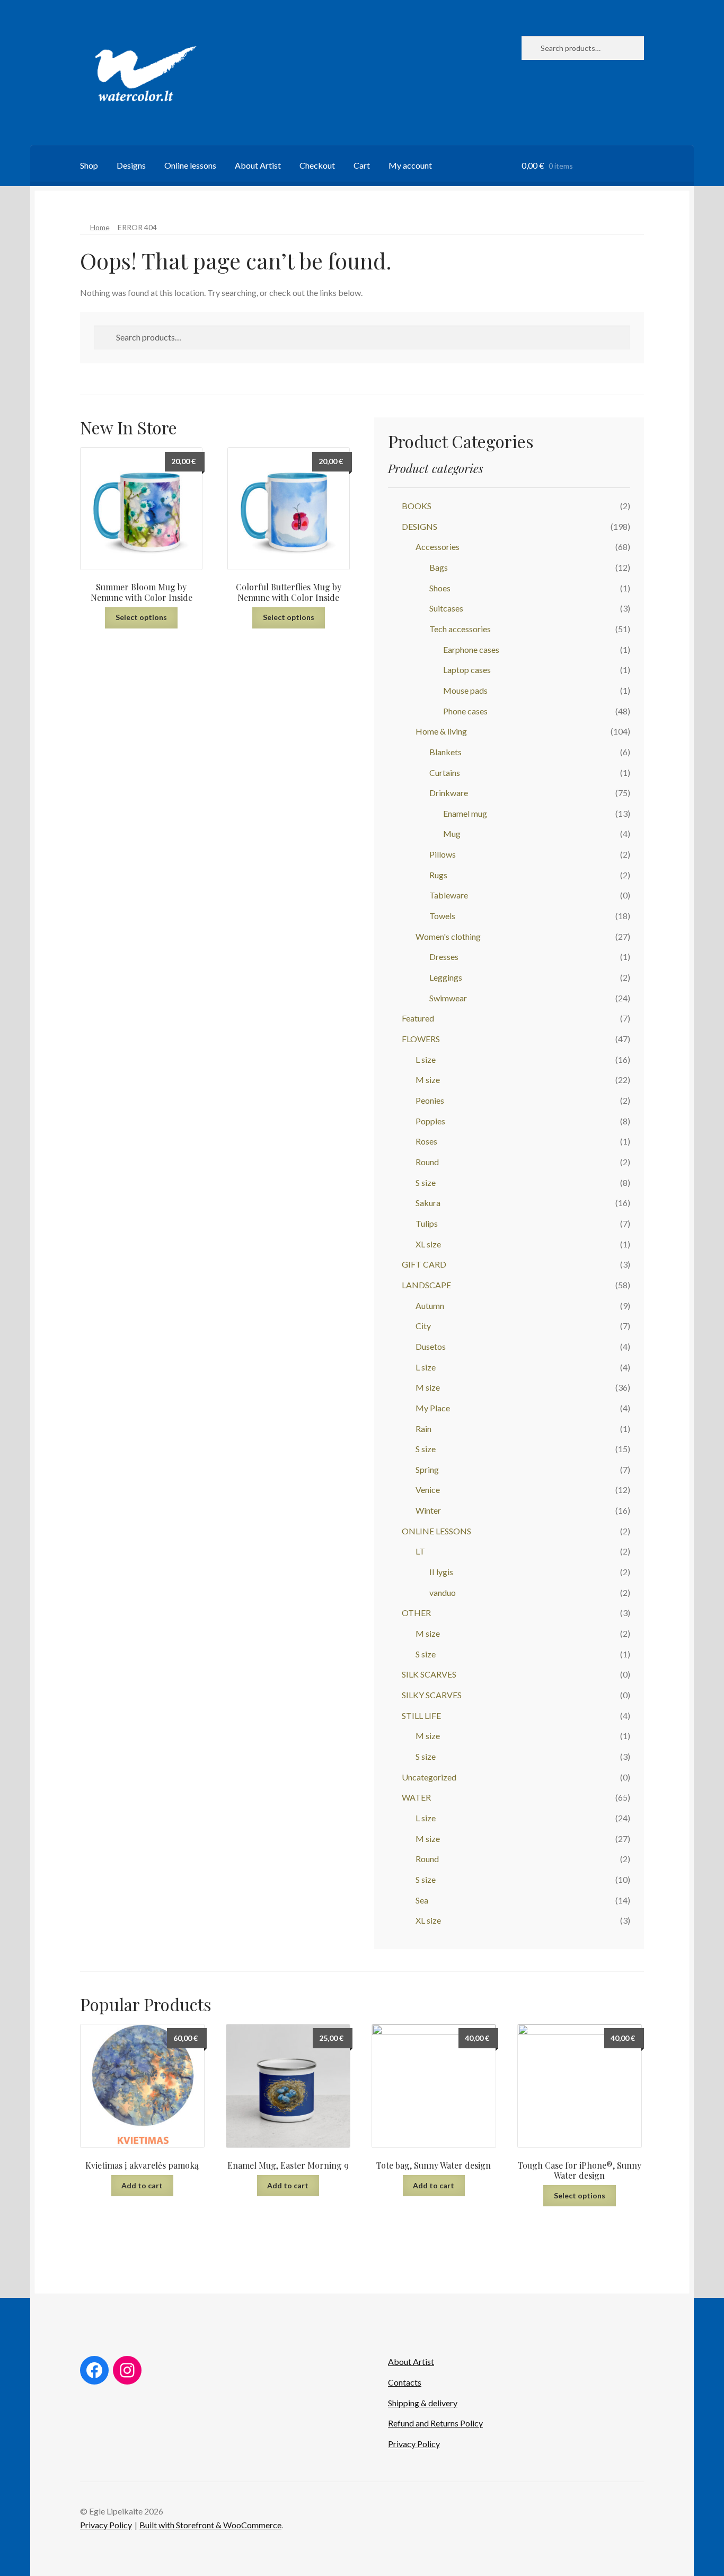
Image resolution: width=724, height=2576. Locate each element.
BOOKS (417, 506)
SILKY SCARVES (432, 1695)
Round (427, 1162)
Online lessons (190, 165)
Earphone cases (471, 649)
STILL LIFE (421, 1715)
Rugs (438, 875)
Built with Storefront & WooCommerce (210, 2525)
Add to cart (142, 2185)
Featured (418, 1018)
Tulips (427, 1223)
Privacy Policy (414, 2444)
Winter (428, 1510)
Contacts (405, 2382)
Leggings (446, 977)
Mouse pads (465, 690)
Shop (89, 165)
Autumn (430, 1306)
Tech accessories (460, 629)
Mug (452, 833)
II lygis (441, 1572)
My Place (433, 1408)
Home (100, 227)
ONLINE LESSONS (436, 1531)
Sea (422, 1900)
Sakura (428, 1203)
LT (420, 1551)
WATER (416, 1797)
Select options (141, 617)
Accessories (438, 547)
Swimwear (448, 998)
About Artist (258, 165)
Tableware (449, 895)
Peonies (430, 1100)
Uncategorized (429, 1777)
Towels (442, 916)
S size (426, 1182)
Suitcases (446, 608)
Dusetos (431, 1346)
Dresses (444, 957)
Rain (423, 1429)
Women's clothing (448, 936)
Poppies (430, 1121)
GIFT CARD (424, 1264)
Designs (131, 165)
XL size (428, 1244)
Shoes (440, 588)
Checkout (317, 165)
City (423, 1326)
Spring (427, 1469)
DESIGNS (420, 526)
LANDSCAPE (426, 1285)
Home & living (441, 731)
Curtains (445, 772)
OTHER (416, 1613)
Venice (428, 1490)
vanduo (443, 1592)
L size (426, 1059)
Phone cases (465, 711)
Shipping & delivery (423, 2403)
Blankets (445, 752)
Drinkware (449, 793)
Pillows (443, 854)
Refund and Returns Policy (435, 2423)
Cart (362, 165)
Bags (439, 567)
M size (428, 1080)
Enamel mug (465, 813)
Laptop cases (467, 670)
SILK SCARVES (429, 1674)
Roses (426, 1141)
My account (410, 165)
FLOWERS (421, 1039)
